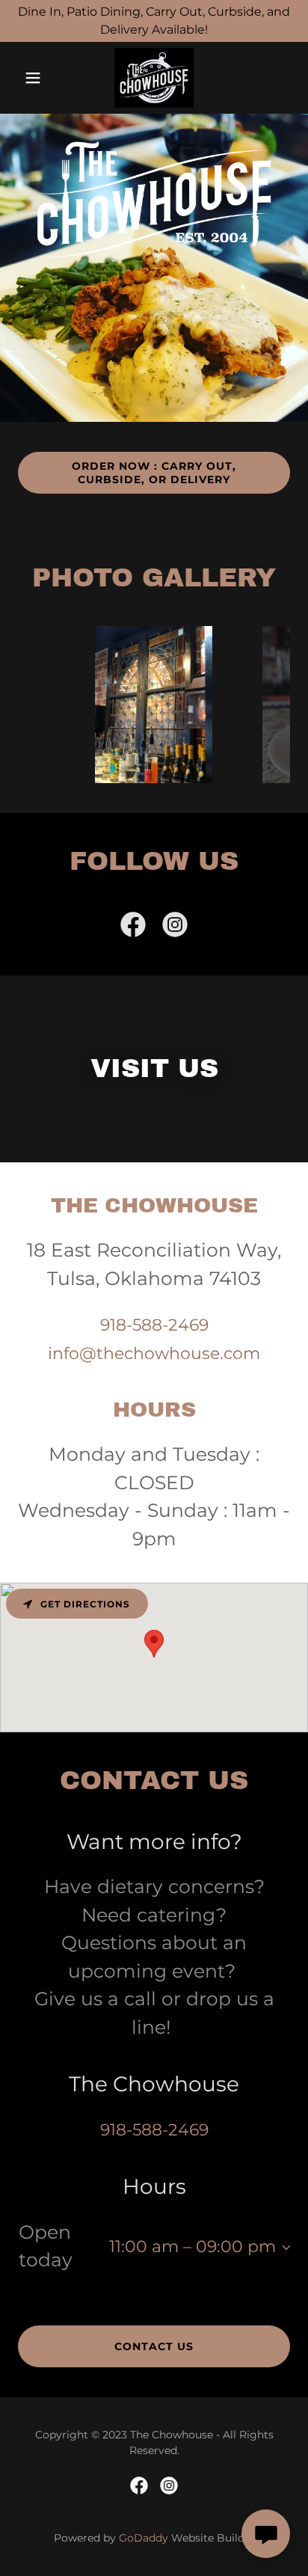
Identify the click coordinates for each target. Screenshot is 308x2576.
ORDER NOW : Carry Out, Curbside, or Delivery (154, 473)
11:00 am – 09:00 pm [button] (192, 2247)
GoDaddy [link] (144, 2538)
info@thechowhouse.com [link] (154, 1353)
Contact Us (154, 2346)
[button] (38, 78)
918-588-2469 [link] (154, 1325)
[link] (154, 78)
